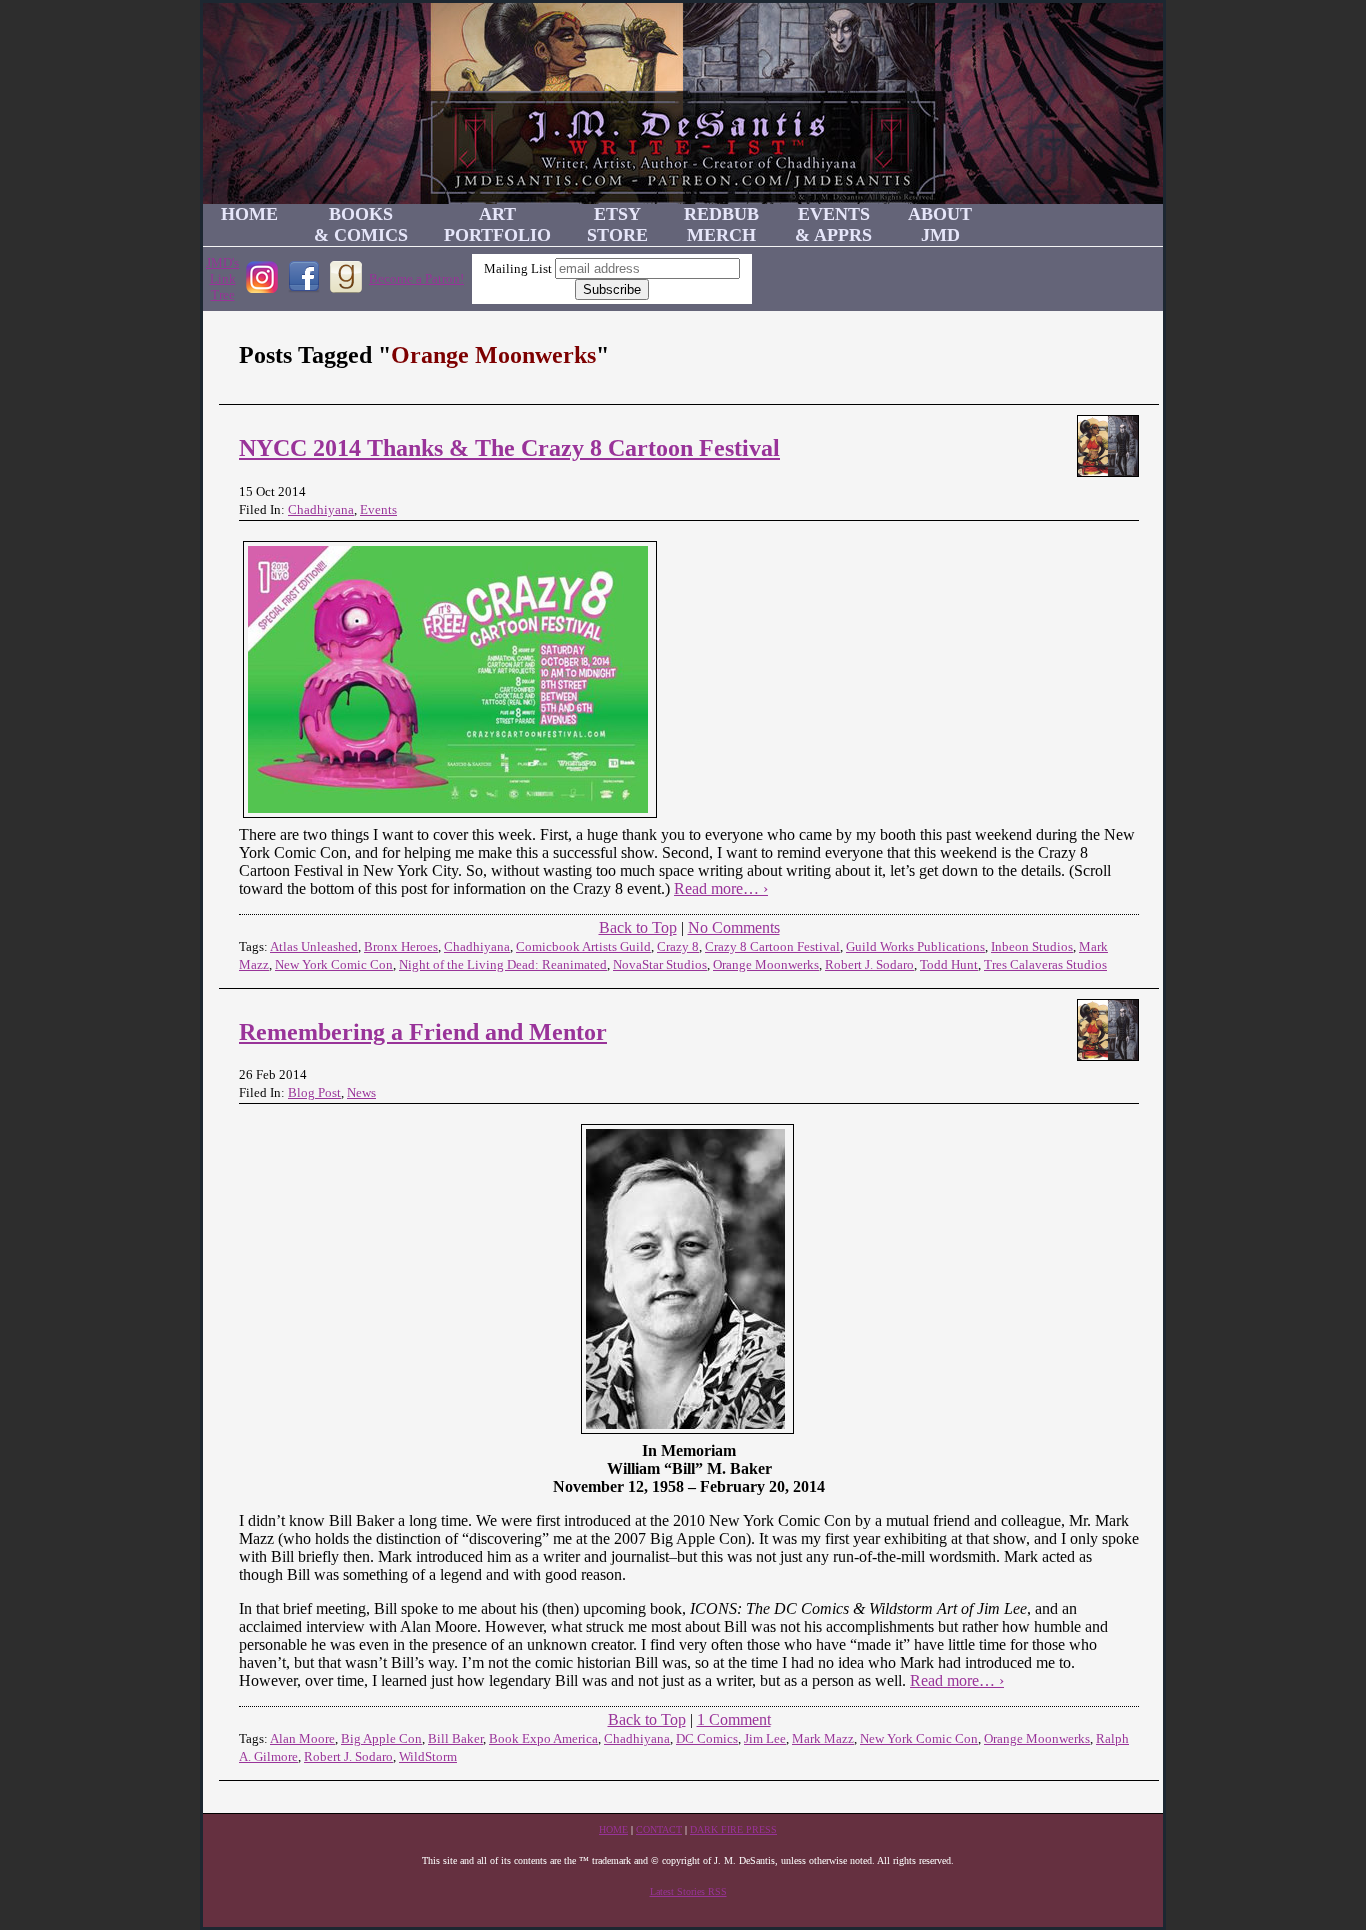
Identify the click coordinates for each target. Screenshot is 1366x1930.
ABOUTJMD (940, 224)
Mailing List (518, 268)
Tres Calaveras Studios (1045, 964)
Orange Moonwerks (766, 964)
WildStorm (428, 1756)
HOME (249, 214)
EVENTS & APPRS (833, 224)
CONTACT (659, 1829)
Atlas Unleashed (314, 946)
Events (378, 509)
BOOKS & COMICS (361, 224)
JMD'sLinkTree (222, 278)
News (361, 1092)
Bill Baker (455, 1738)
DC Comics (707, 1738)
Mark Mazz (823, 1738)
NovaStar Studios (660, 964)
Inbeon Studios (1032, 946)
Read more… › (721, 888)
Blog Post (314, 1092)
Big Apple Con (381, 1738)
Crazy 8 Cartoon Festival (772, 946)
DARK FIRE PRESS (733, 1829)
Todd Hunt (949, 964)
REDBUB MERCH (721, 224)
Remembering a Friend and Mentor (423, 1032)
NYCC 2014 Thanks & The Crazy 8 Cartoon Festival (509, 448)
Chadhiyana (321, 509)
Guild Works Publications (915, 946)
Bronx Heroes (401, 946)
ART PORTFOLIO (497, 224)
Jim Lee (765, 1738)
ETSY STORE (617, 224)
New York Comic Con (334, 964)
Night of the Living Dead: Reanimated (503, 964)
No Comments (734, 927)
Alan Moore (302, 1738)
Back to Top (638, 927)
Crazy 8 (678, 946)
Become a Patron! (416, 278)
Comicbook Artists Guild (583, 946)
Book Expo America (543, 1738)
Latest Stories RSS (688, 1891)
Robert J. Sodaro (869, 964)
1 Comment (734, 1719)
